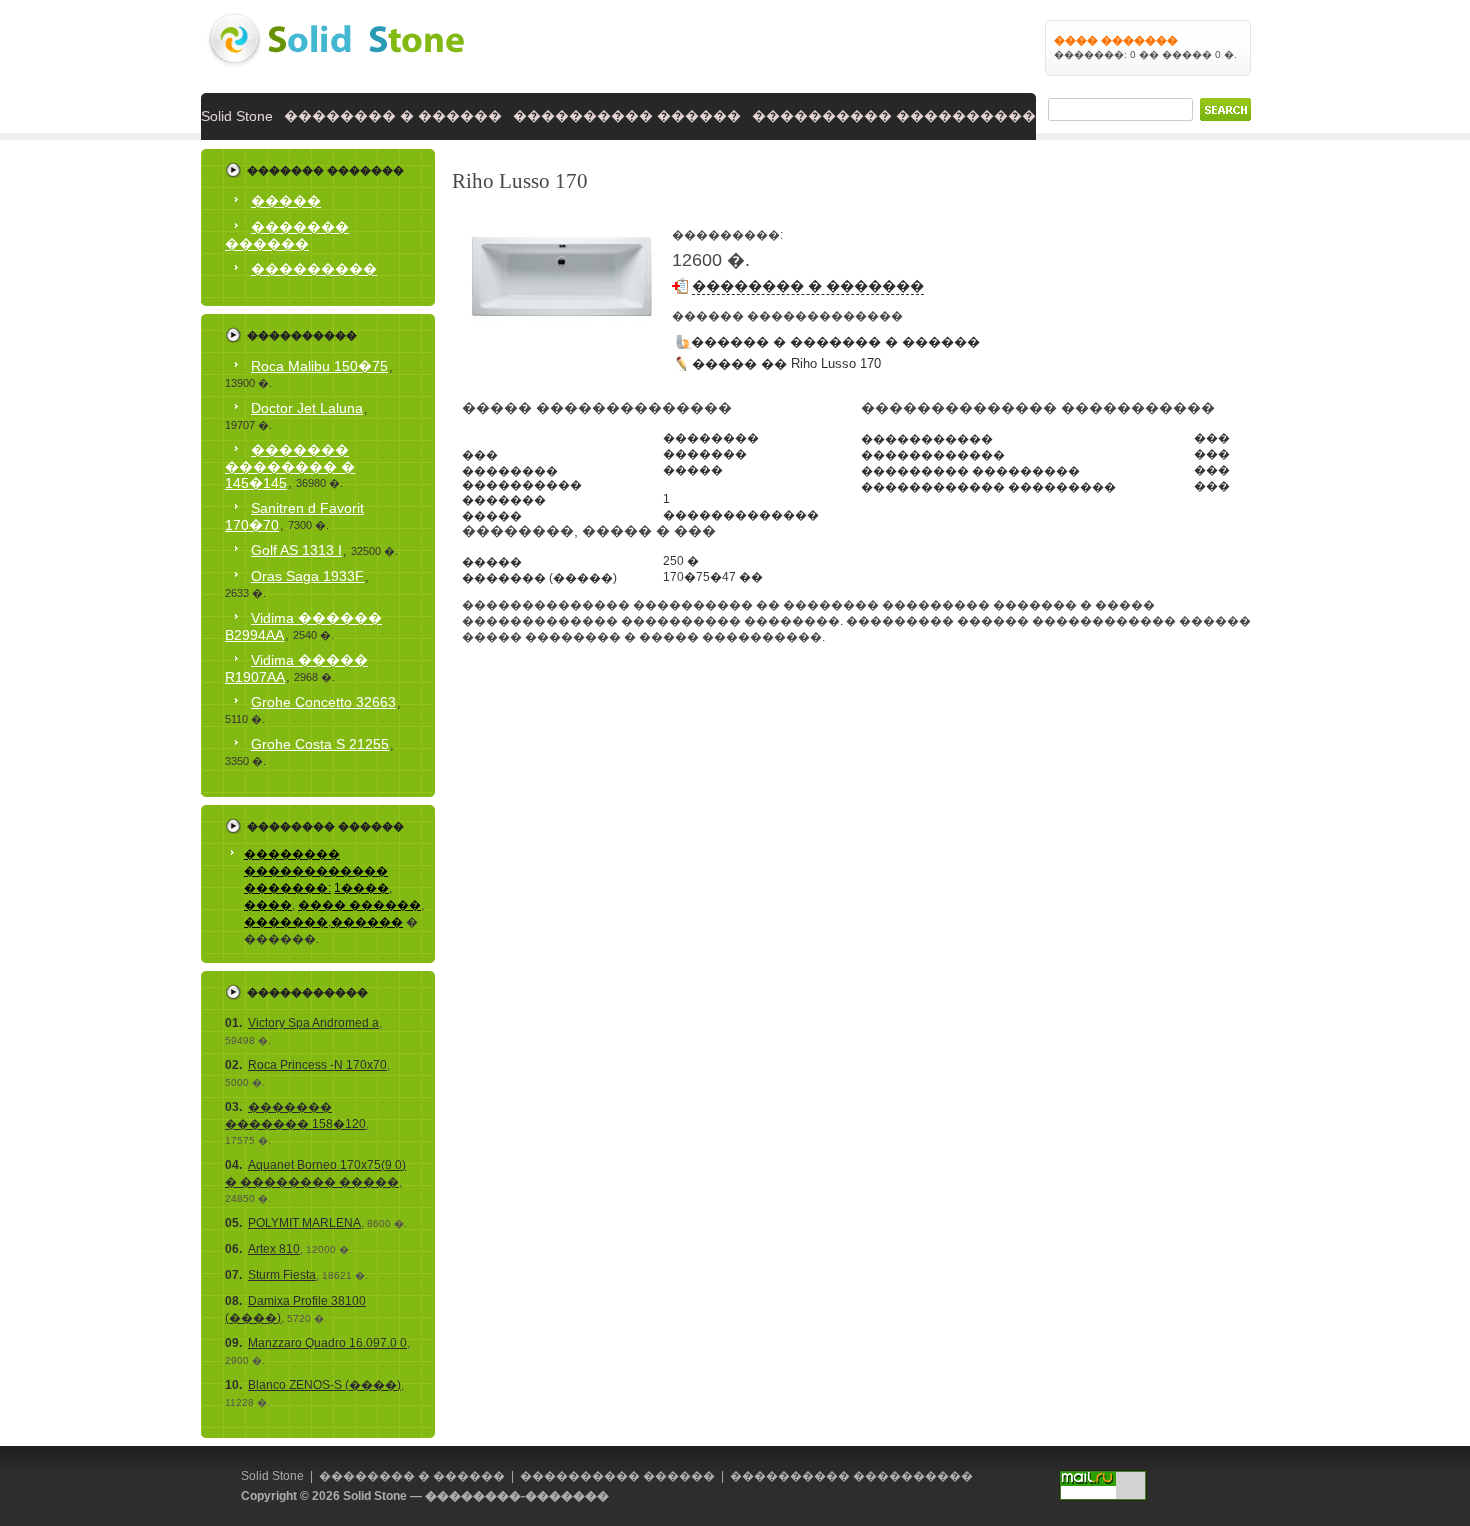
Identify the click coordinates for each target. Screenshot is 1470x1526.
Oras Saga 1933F (307, 576)
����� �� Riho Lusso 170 (786, 363)
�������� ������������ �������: (316, 871)
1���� (361, 888)
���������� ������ (627, 116)
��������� (314, 269)
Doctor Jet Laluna (307, 408)
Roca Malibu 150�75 (319, 366)
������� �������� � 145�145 (290, 466)
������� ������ (287, 235)
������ (367, 922)
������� (286, 922)
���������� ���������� (894, 116)
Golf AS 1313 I (296, 550)
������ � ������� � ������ (835, 341)
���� (268, 905)
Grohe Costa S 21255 (320, 744)
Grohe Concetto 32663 (323, 702)
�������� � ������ (393, 116)
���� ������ (359, 905)
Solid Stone (237, 116)
